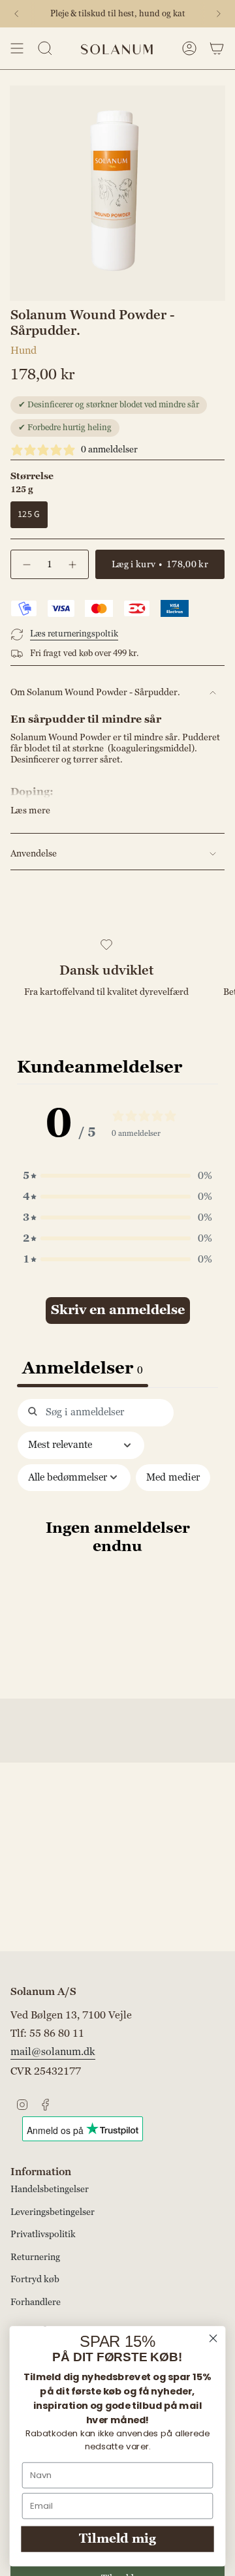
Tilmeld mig (117, 2539)
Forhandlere (36, 2302)
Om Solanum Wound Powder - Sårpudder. (95, 692)
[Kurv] (217, 48)
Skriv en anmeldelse (118, 1310)
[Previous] (16, 14)
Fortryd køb (35, 2279)
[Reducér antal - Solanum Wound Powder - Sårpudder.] (26, 564)
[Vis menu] (17, 48)
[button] (117, 1176)
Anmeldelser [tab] (83, 1368)
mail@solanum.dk (53, 2052)
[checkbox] (173, 1478)
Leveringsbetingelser (53, 2212)
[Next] (219, 14)
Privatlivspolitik (43, 2234)
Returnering (35, 2257)
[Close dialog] (213, 2338)
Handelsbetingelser (50, 2189)
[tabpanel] (117, 1545)
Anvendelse (34, 854)
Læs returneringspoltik (74, 634)
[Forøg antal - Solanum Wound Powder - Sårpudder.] (73, 564)
